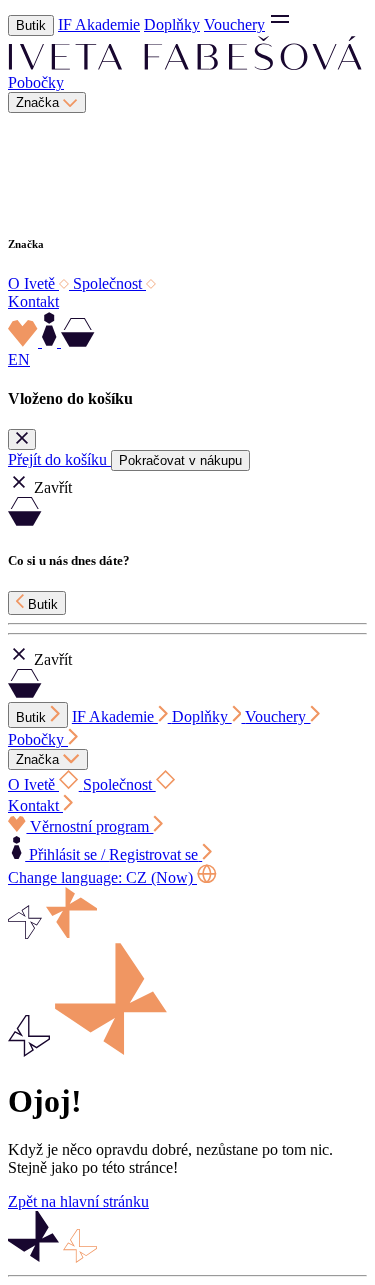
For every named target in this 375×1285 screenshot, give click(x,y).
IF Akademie (99, 24)
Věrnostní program (89, 826)
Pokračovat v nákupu (180, 460)
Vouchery (234, 24)
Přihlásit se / (111, 854)
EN (19, 359)
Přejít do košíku (59, 459)
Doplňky (172, 24)
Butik (31, 25)
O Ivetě (33, 283)
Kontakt (33, 301)
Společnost (109, 283)
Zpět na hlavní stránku (78, 1201)
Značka (39, 102)
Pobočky (36, 82)
